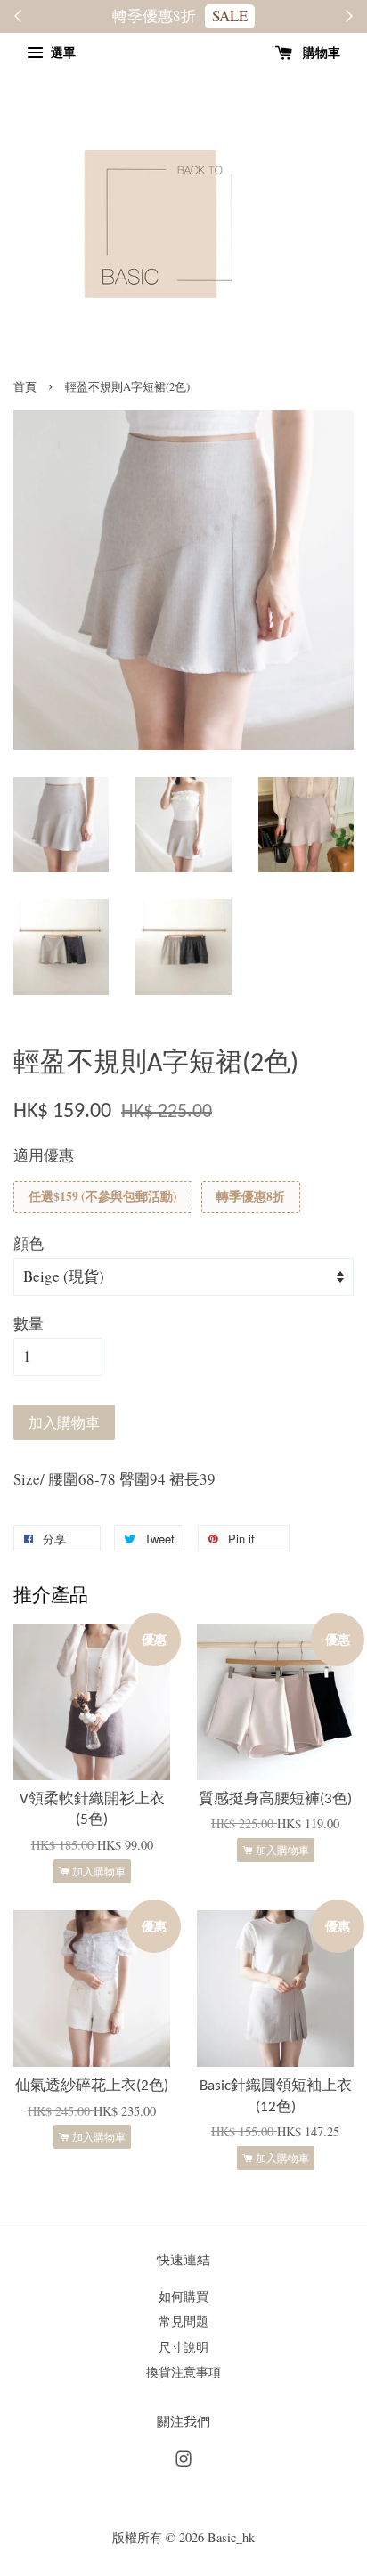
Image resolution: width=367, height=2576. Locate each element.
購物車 (320, 52)
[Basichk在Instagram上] (183, 2462)
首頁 (25, 387)
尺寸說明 (183, 2347)
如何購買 (183, 2296)
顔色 (29, 1243)
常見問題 (183, 2321)
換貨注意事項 (183, 2372)
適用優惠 (44, 1155)
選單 (61, 52)
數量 (29, 1323)
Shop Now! (215, 16)
